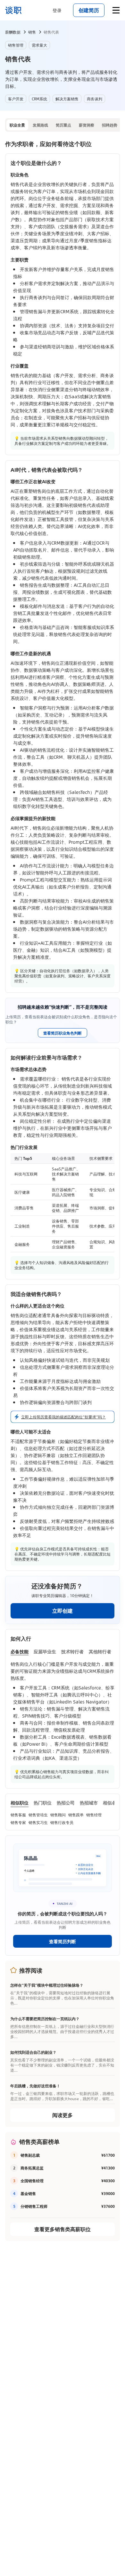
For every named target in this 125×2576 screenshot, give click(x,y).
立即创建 (63, 1611)
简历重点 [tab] (63, 125)
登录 (57, 10)
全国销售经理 (32, 2181)
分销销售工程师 (34, 2206)
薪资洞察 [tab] (87, 125)
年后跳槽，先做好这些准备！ (35, 2086)
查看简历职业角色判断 (63, 1033)
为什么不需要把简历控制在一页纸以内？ (45, 2019)
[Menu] (116, 10)
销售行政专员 (62, 1822)
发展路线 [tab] (40, 125)
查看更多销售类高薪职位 (63, 2229)
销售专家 (18, 1822)
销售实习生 (38, 1822)
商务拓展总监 (32, 2168)
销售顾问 (58, 1815)
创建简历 (89, 10)
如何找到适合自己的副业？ (33, 2052)
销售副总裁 (30, 2155)
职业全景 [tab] (17, 125)
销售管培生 (38, 1815)
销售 (32, 32)
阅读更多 (63, 2115)
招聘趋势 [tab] (110, 125)
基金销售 (28, 2193)
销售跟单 (76, 1815)
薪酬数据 (13, 32)
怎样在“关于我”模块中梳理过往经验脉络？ (47, 1985)
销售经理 (94, 1815)
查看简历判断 (63, 1941)
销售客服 (18, 1815)
